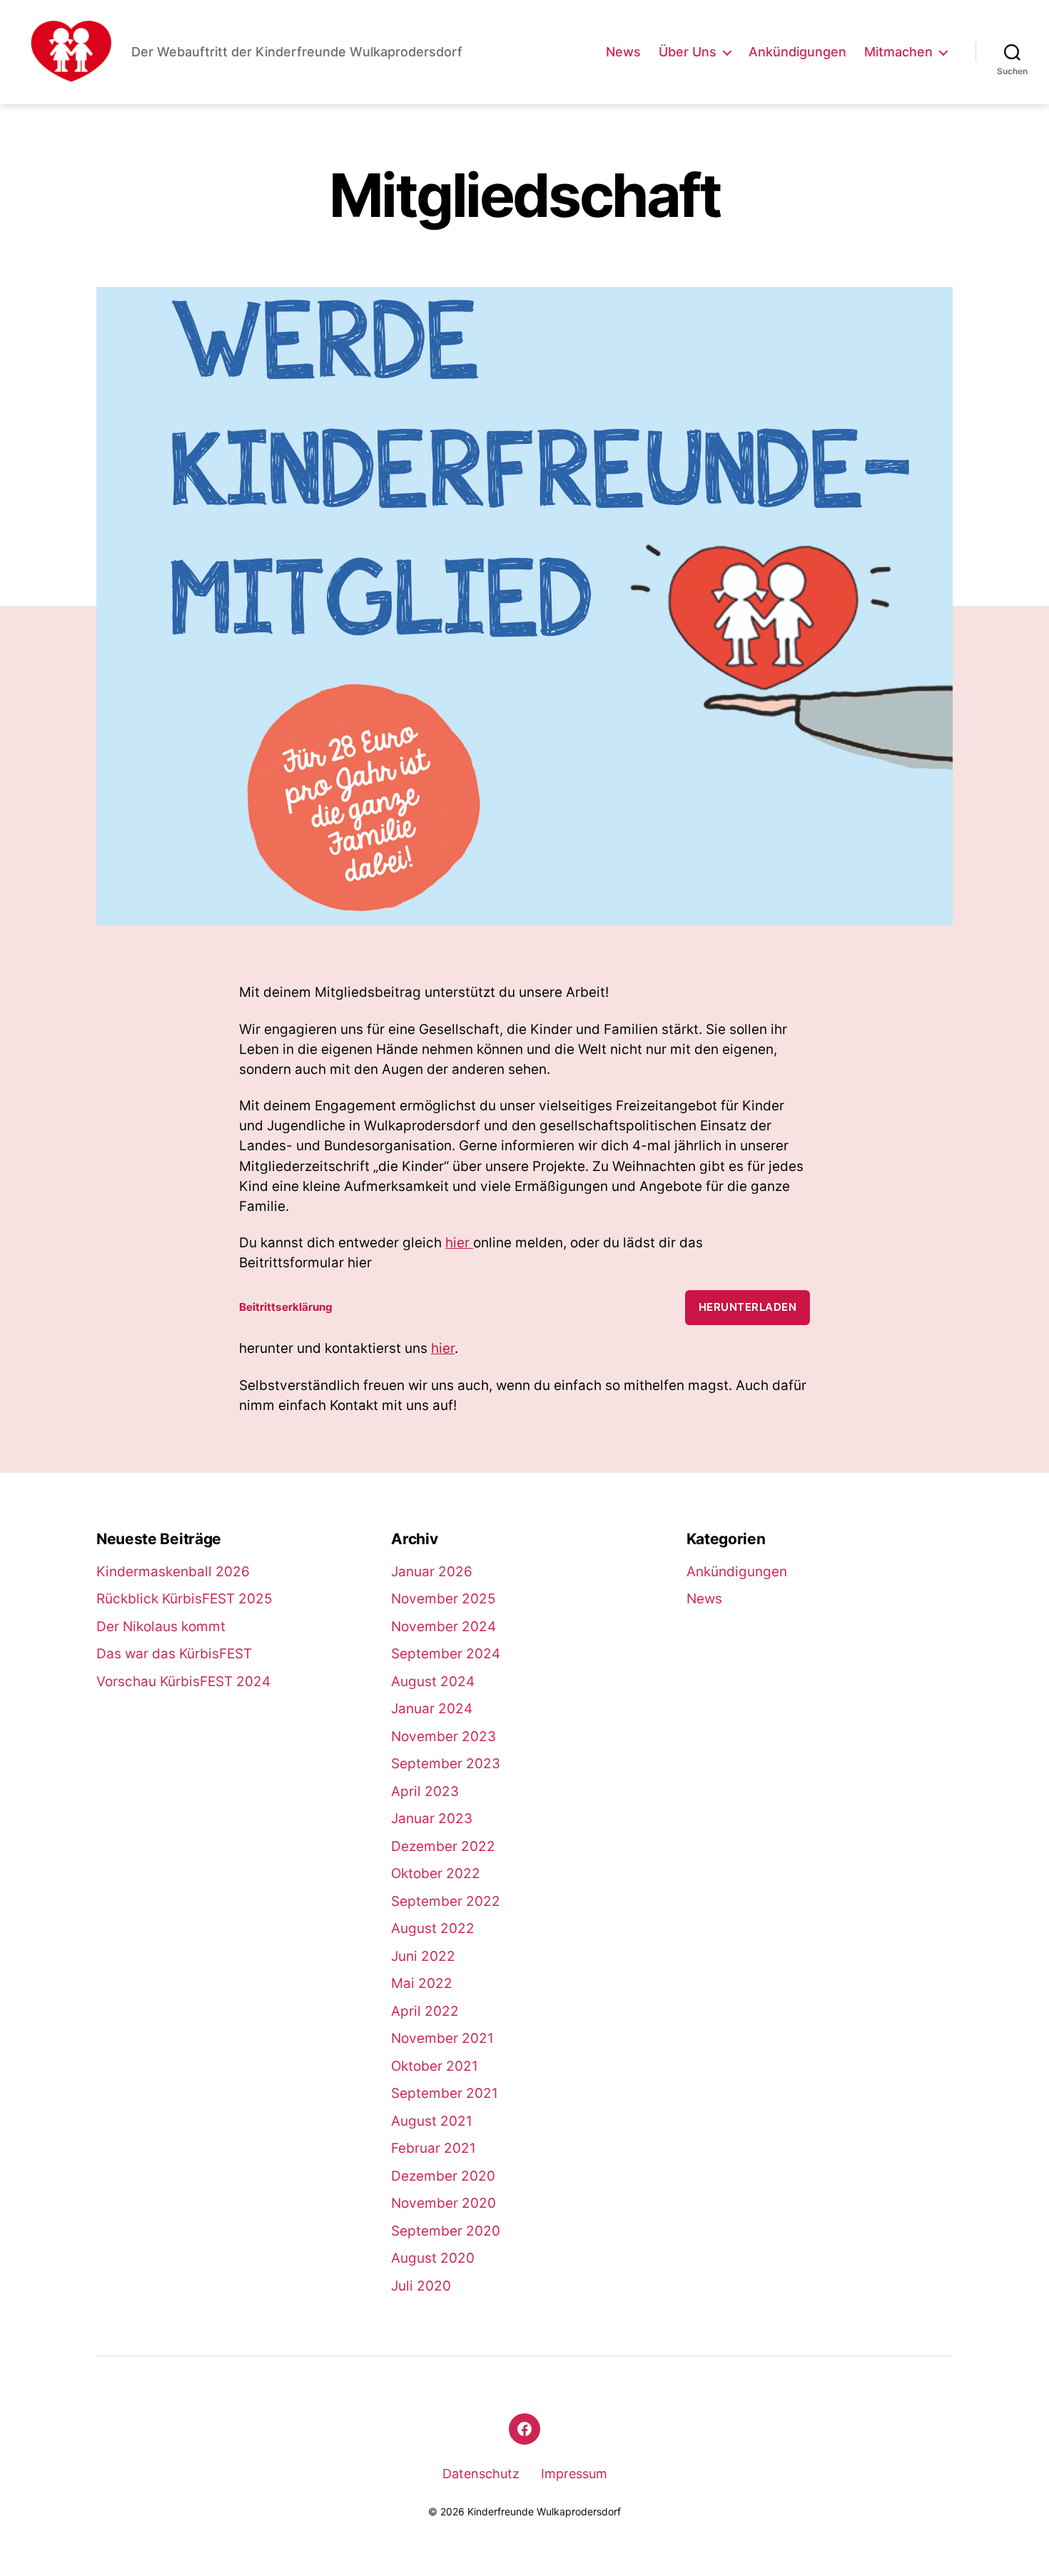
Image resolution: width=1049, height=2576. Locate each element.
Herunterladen (748, 1307)
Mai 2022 (422, 1983)
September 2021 (445, 2093)
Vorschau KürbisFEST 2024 (183, 1682)
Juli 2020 (421, 2286)
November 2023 (444, 1736)
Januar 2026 (432, 1572)
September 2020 (446, 2231)
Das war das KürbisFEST (174, 1654)
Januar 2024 (432, 1709)
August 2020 (433, 2258)
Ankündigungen (797, 52)
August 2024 (433, 1682)
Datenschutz (481, 2474)
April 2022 (425, 2011)
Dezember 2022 (443, 1846)
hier (459, 1243)
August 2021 (432, 2121)
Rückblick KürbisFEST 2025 (184, 1599)
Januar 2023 (432, 1819)
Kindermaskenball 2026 (173, 1572)
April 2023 (425, 1791)
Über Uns (688, 52)
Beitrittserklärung (286, 1307)
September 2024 (446, 1654)
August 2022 (433, 1928)
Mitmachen (898, 52)
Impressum (574, 2474)
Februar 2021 (434, 2148)
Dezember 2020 (443, 2176)
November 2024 (444, 1627)
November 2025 (444, 1599)
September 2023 (446, 1764)
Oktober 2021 (435, 2066)
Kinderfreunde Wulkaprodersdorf (544, 2511)
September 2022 (446, 1901)
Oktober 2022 (436, 1873)
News (623, 52)
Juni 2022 (423, 1956)
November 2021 (442, 2038)
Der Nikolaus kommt (161, 1627)
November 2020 (444, 2203)
